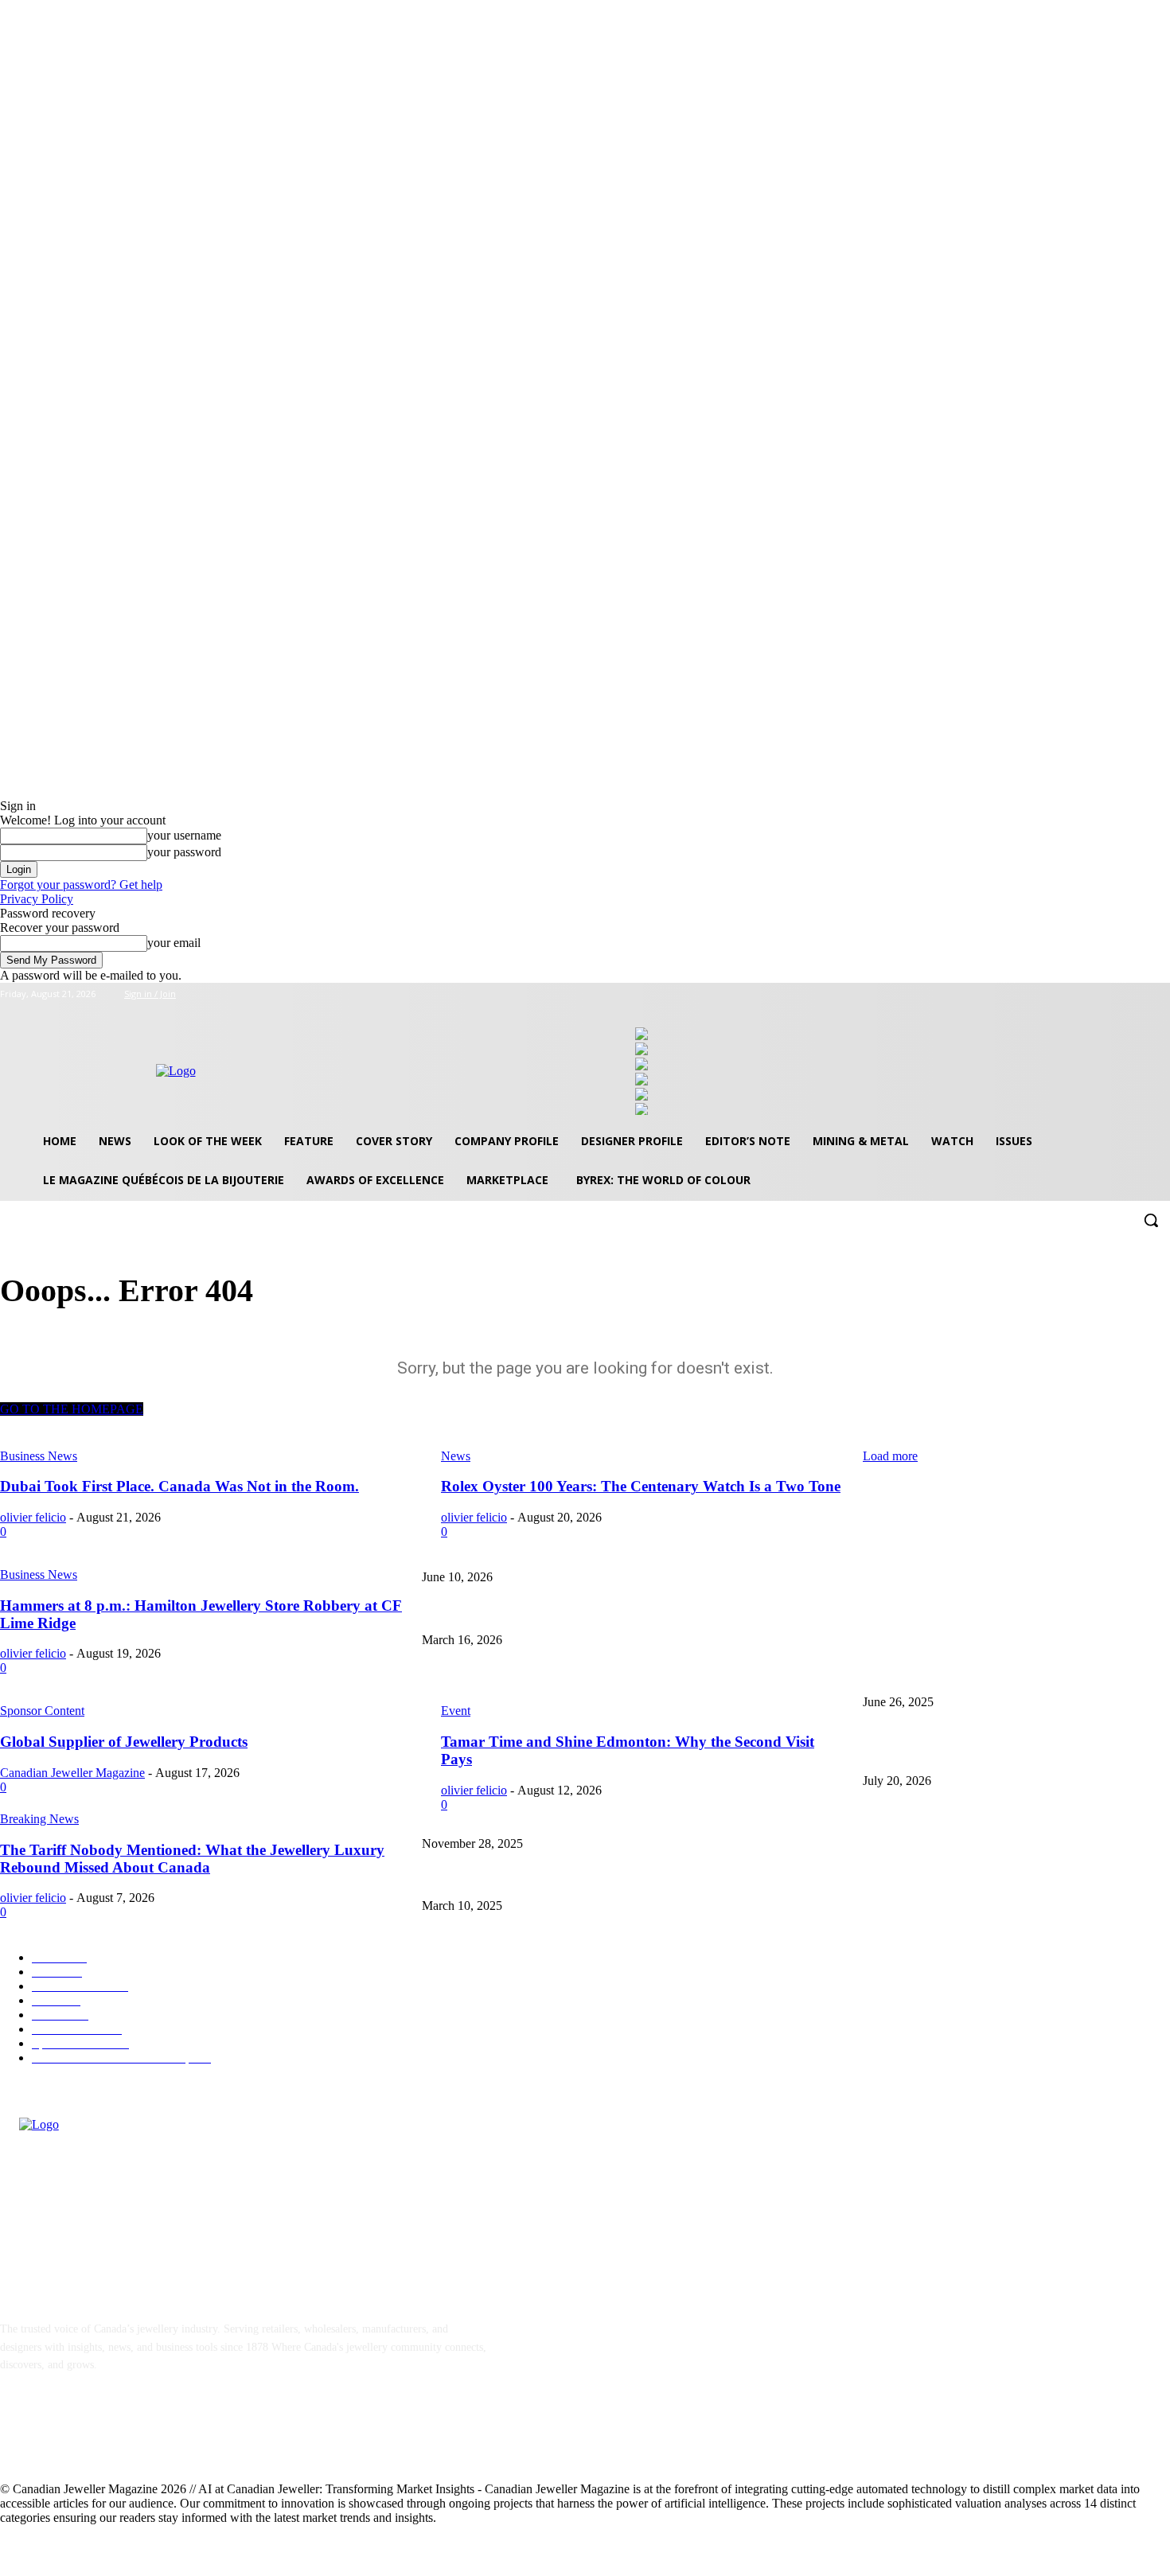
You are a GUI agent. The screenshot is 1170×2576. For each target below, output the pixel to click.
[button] (1151, 1220)
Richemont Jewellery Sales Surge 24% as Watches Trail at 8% (1003, 1754)
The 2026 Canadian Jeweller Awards (944, 1551)
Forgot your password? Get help (81, 885)
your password (184, 852)
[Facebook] (1072, 994)
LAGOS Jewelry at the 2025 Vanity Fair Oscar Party (540, 1880)
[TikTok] (139, 2437)
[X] (1117, 994)
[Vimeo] (1139, 994)
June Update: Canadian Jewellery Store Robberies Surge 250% (563, 1676)
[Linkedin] (97, 2437)
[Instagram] (1095, 994)
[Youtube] (1161, 994)
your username (184, 835)
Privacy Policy (37, 899)
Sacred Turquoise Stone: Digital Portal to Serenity (977, 1817)
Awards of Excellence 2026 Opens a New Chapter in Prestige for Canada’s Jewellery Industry (632, 1613)
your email (174, 943)
